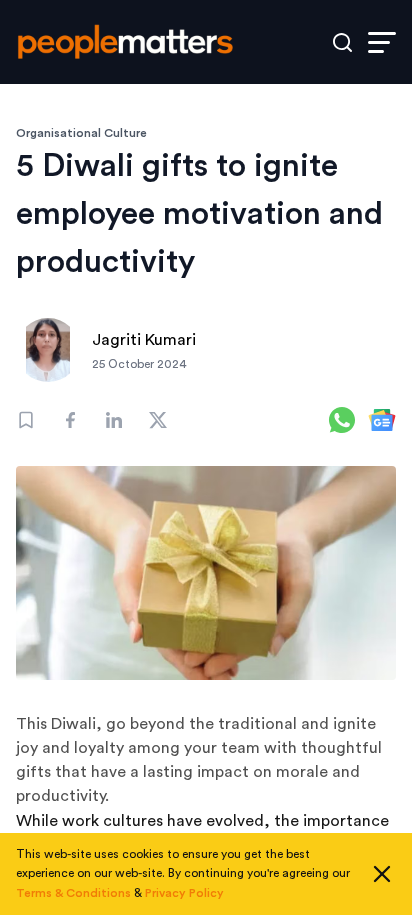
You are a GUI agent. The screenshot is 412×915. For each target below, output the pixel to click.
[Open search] (342, 42)
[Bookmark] (26, 420)
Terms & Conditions (73, 893)
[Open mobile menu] (382, 42)
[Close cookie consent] (382, 874)
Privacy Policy (184, 893)
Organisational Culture (81, 133)
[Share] (70, 420)
